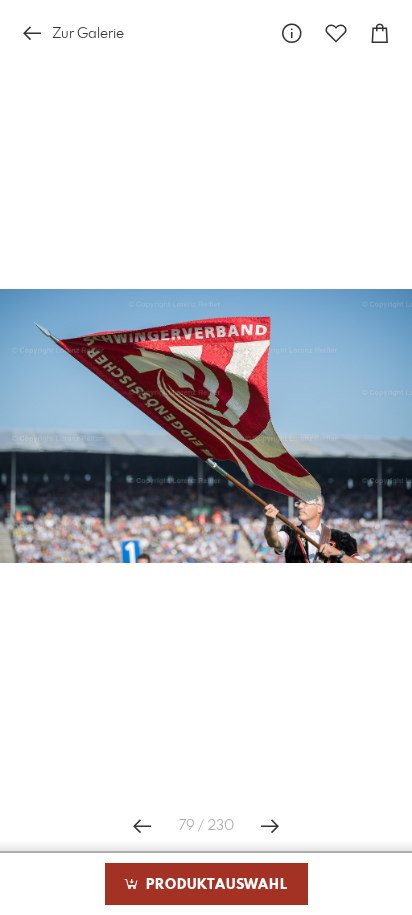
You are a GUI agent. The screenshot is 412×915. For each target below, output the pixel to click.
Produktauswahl (214, 885)
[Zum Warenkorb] (380, 33)
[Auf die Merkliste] (336, 33)
